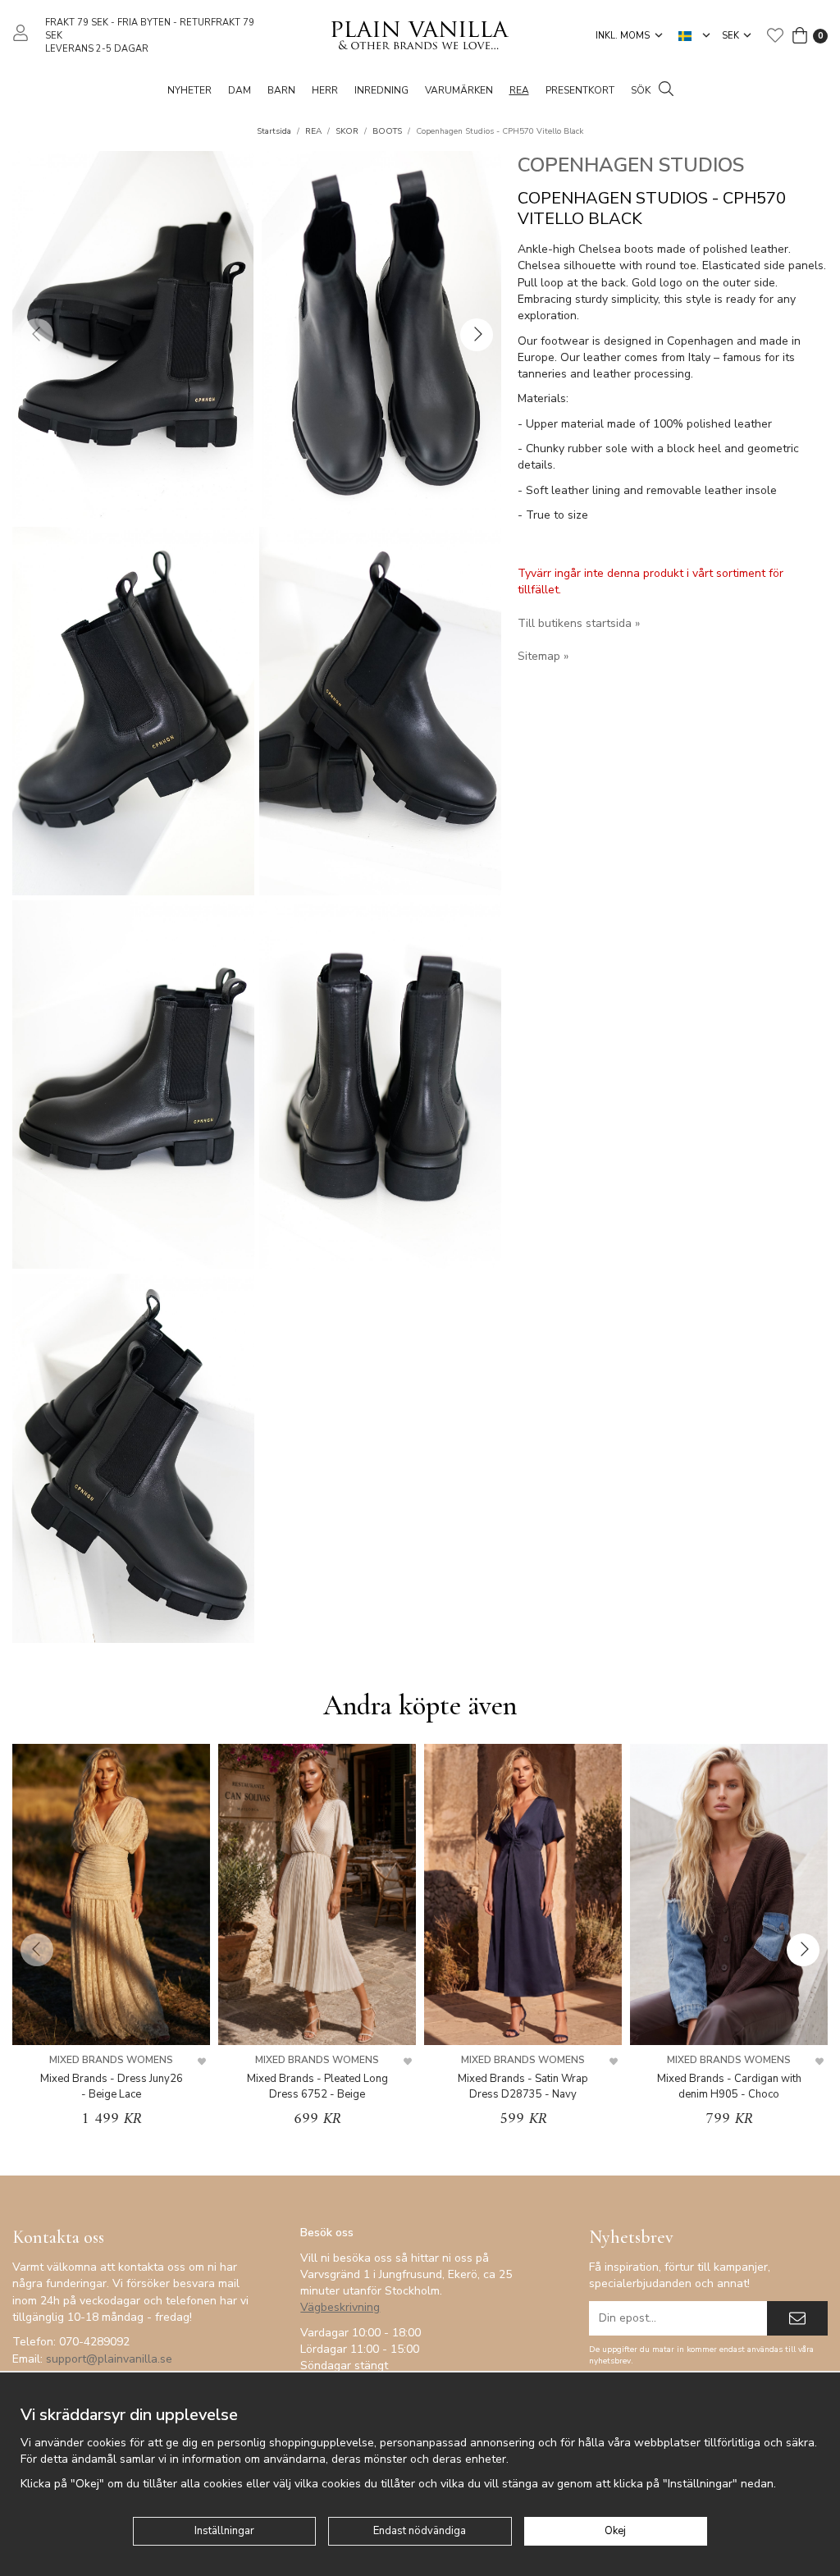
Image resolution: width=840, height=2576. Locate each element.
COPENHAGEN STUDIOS (631, 165)
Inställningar (224, 2531)
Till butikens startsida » (579, 623)
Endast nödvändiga (420, 2531)
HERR (325, 90)
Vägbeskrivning (340, 2307)
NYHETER (189, 90)
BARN (281, 90)
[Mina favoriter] (775, 35)
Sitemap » (543, 656)
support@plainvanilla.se (109, 2359)
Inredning (381, 90)
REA (519, 90)
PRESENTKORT (580, 90)
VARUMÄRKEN (459, 90)
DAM (240, 90)
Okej (615, 2531)
